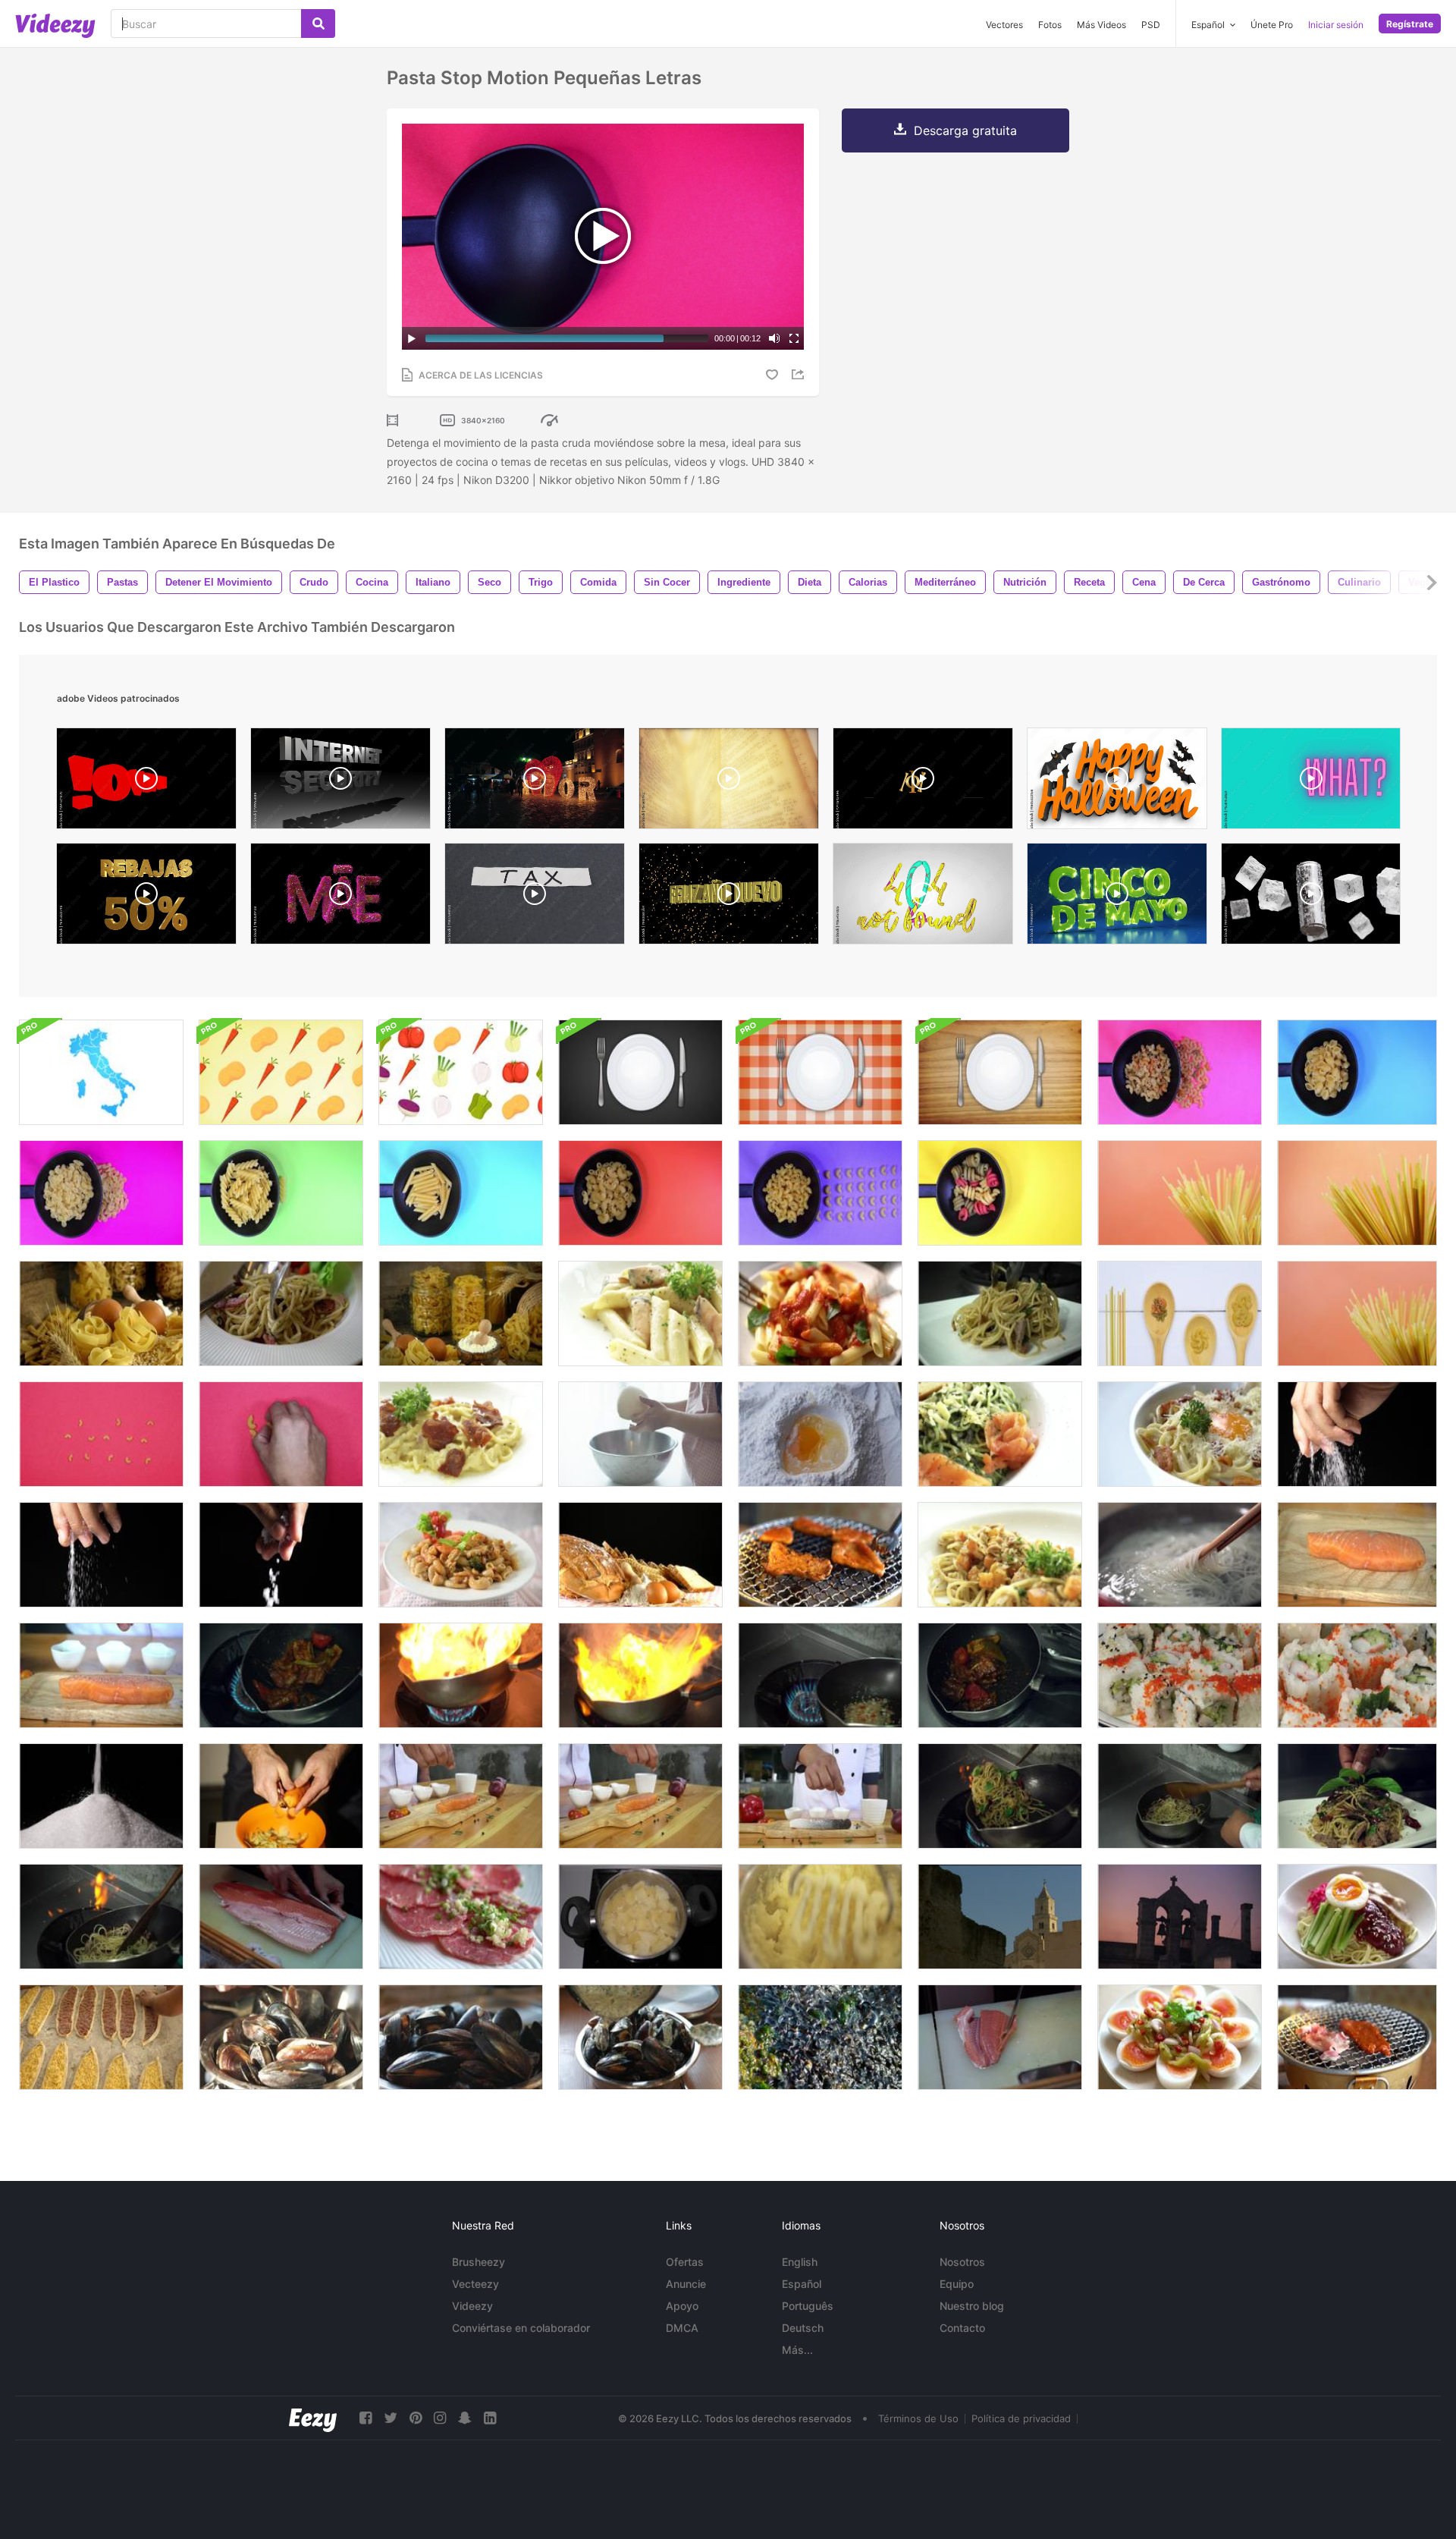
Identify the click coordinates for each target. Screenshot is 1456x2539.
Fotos (1050, 25)
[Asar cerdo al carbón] (1357, 2037)
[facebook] (366, 2418)
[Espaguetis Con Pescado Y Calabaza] (1000, 1555)
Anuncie (686, 2284)
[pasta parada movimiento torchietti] (1000, 1193)
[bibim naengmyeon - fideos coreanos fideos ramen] (1357, 1917)
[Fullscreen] (794, 338)
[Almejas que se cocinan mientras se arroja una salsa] (461, 2037)
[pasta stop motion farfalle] (101, 1193)
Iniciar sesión (1336, 25)
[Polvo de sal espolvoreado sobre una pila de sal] (101, 1796)
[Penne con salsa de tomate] (820, 1313)
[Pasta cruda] (1357, 1193)
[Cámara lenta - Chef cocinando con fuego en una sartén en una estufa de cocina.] (461, 1675)
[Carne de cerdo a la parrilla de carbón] (820, 1555)
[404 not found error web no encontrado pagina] (923, 897)
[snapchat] (465, 2418)
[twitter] (391, 2418)
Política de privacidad (1021, 2418)
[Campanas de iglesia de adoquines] (1180, 1917)
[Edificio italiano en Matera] (1000, 1917)
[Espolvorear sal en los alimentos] (101, 1555)
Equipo (957, 2284)
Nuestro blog (972, 2306)
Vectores (1004, 25)
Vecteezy (475, 2284)
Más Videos (1101, 25)
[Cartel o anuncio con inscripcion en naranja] (1117, 782)
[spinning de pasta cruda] (1357, 1313)
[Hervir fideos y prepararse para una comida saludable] (1180, 1555)
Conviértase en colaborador (521, 2328)
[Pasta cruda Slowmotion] (1180, 1193)
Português (808, 2306)
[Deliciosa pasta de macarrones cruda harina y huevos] (461, 1313)
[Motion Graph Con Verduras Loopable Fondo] (281, 1072)
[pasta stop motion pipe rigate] (640, 1193)
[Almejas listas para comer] (640, 2037)
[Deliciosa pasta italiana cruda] (101, 1313)
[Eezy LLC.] (313, 2418)
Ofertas (685, 2262)
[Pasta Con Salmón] (640, 1313)
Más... (797, 2350)
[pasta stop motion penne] (461, 1193)
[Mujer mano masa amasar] (640, 1434)
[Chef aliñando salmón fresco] (101, 1675)
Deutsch (803, 2328)
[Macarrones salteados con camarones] (461, 1555)
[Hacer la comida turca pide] (101, 2037)
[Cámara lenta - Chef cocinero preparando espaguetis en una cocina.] (1000, 1313)
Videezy (472, 2306)
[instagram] (440, 2418)
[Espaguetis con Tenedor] (281, 1313)
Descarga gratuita (965, 130)
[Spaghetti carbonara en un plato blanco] (1180, 1434)
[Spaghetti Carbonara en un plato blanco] (461, 1434)
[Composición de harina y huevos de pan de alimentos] (640, 1555)
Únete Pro (1272, 25)
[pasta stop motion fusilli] (281, 1193)
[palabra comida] (101, 1434)
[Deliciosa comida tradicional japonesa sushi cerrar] (1180, 1675)
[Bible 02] (729, 782)
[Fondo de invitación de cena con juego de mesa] (640, 1072)
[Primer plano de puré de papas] (820, 1917)
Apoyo (682, 2306)
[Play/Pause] (412, 338)
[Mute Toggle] (774, 338)
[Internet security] (340, 782)
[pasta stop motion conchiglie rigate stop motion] (1357, 1072)
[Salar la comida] (281, 1555)
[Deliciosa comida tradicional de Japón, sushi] (1357, 1675)
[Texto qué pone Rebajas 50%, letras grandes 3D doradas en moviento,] (146, 897)
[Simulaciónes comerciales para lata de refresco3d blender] (1311, 897)
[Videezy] (55, 26)
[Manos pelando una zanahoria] (281, 1796)
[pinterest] (416, 2418)
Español (802, 2284)
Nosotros (962, 2262)
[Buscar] (318, 24)
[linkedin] (490, 2418)
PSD (1151, 25)
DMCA (682, 2328)
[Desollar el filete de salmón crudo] (1000, 2037)
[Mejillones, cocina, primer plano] (281, 2037)
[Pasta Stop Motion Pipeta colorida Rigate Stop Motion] (1180, 1072)
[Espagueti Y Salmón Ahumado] (1000, 1434)
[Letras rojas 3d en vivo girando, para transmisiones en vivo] (146, 782)
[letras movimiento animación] (923, 782)
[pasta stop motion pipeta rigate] (820, 1193)
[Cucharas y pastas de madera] (1180, 1313)
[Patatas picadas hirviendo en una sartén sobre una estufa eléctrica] (640, 1917)
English (800, 2262)
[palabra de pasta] (281, 1434)
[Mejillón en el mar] (820, 2037)
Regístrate (1410, 24)
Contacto (962, 2328)
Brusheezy (479, 2262)
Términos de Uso (918, 2418)
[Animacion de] (729, 897)
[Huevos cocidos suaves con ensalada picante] (1180, 2037)
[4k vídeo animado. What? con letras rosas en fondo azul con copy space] (1311, 782)
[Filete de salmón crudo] (281, 1917)
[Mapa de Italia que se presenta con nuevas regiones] (101, 1072)
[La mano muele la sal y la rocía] (1357, 1434)
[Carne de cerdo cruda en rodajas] (461, 1917)
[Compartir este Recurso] (800, 374)
